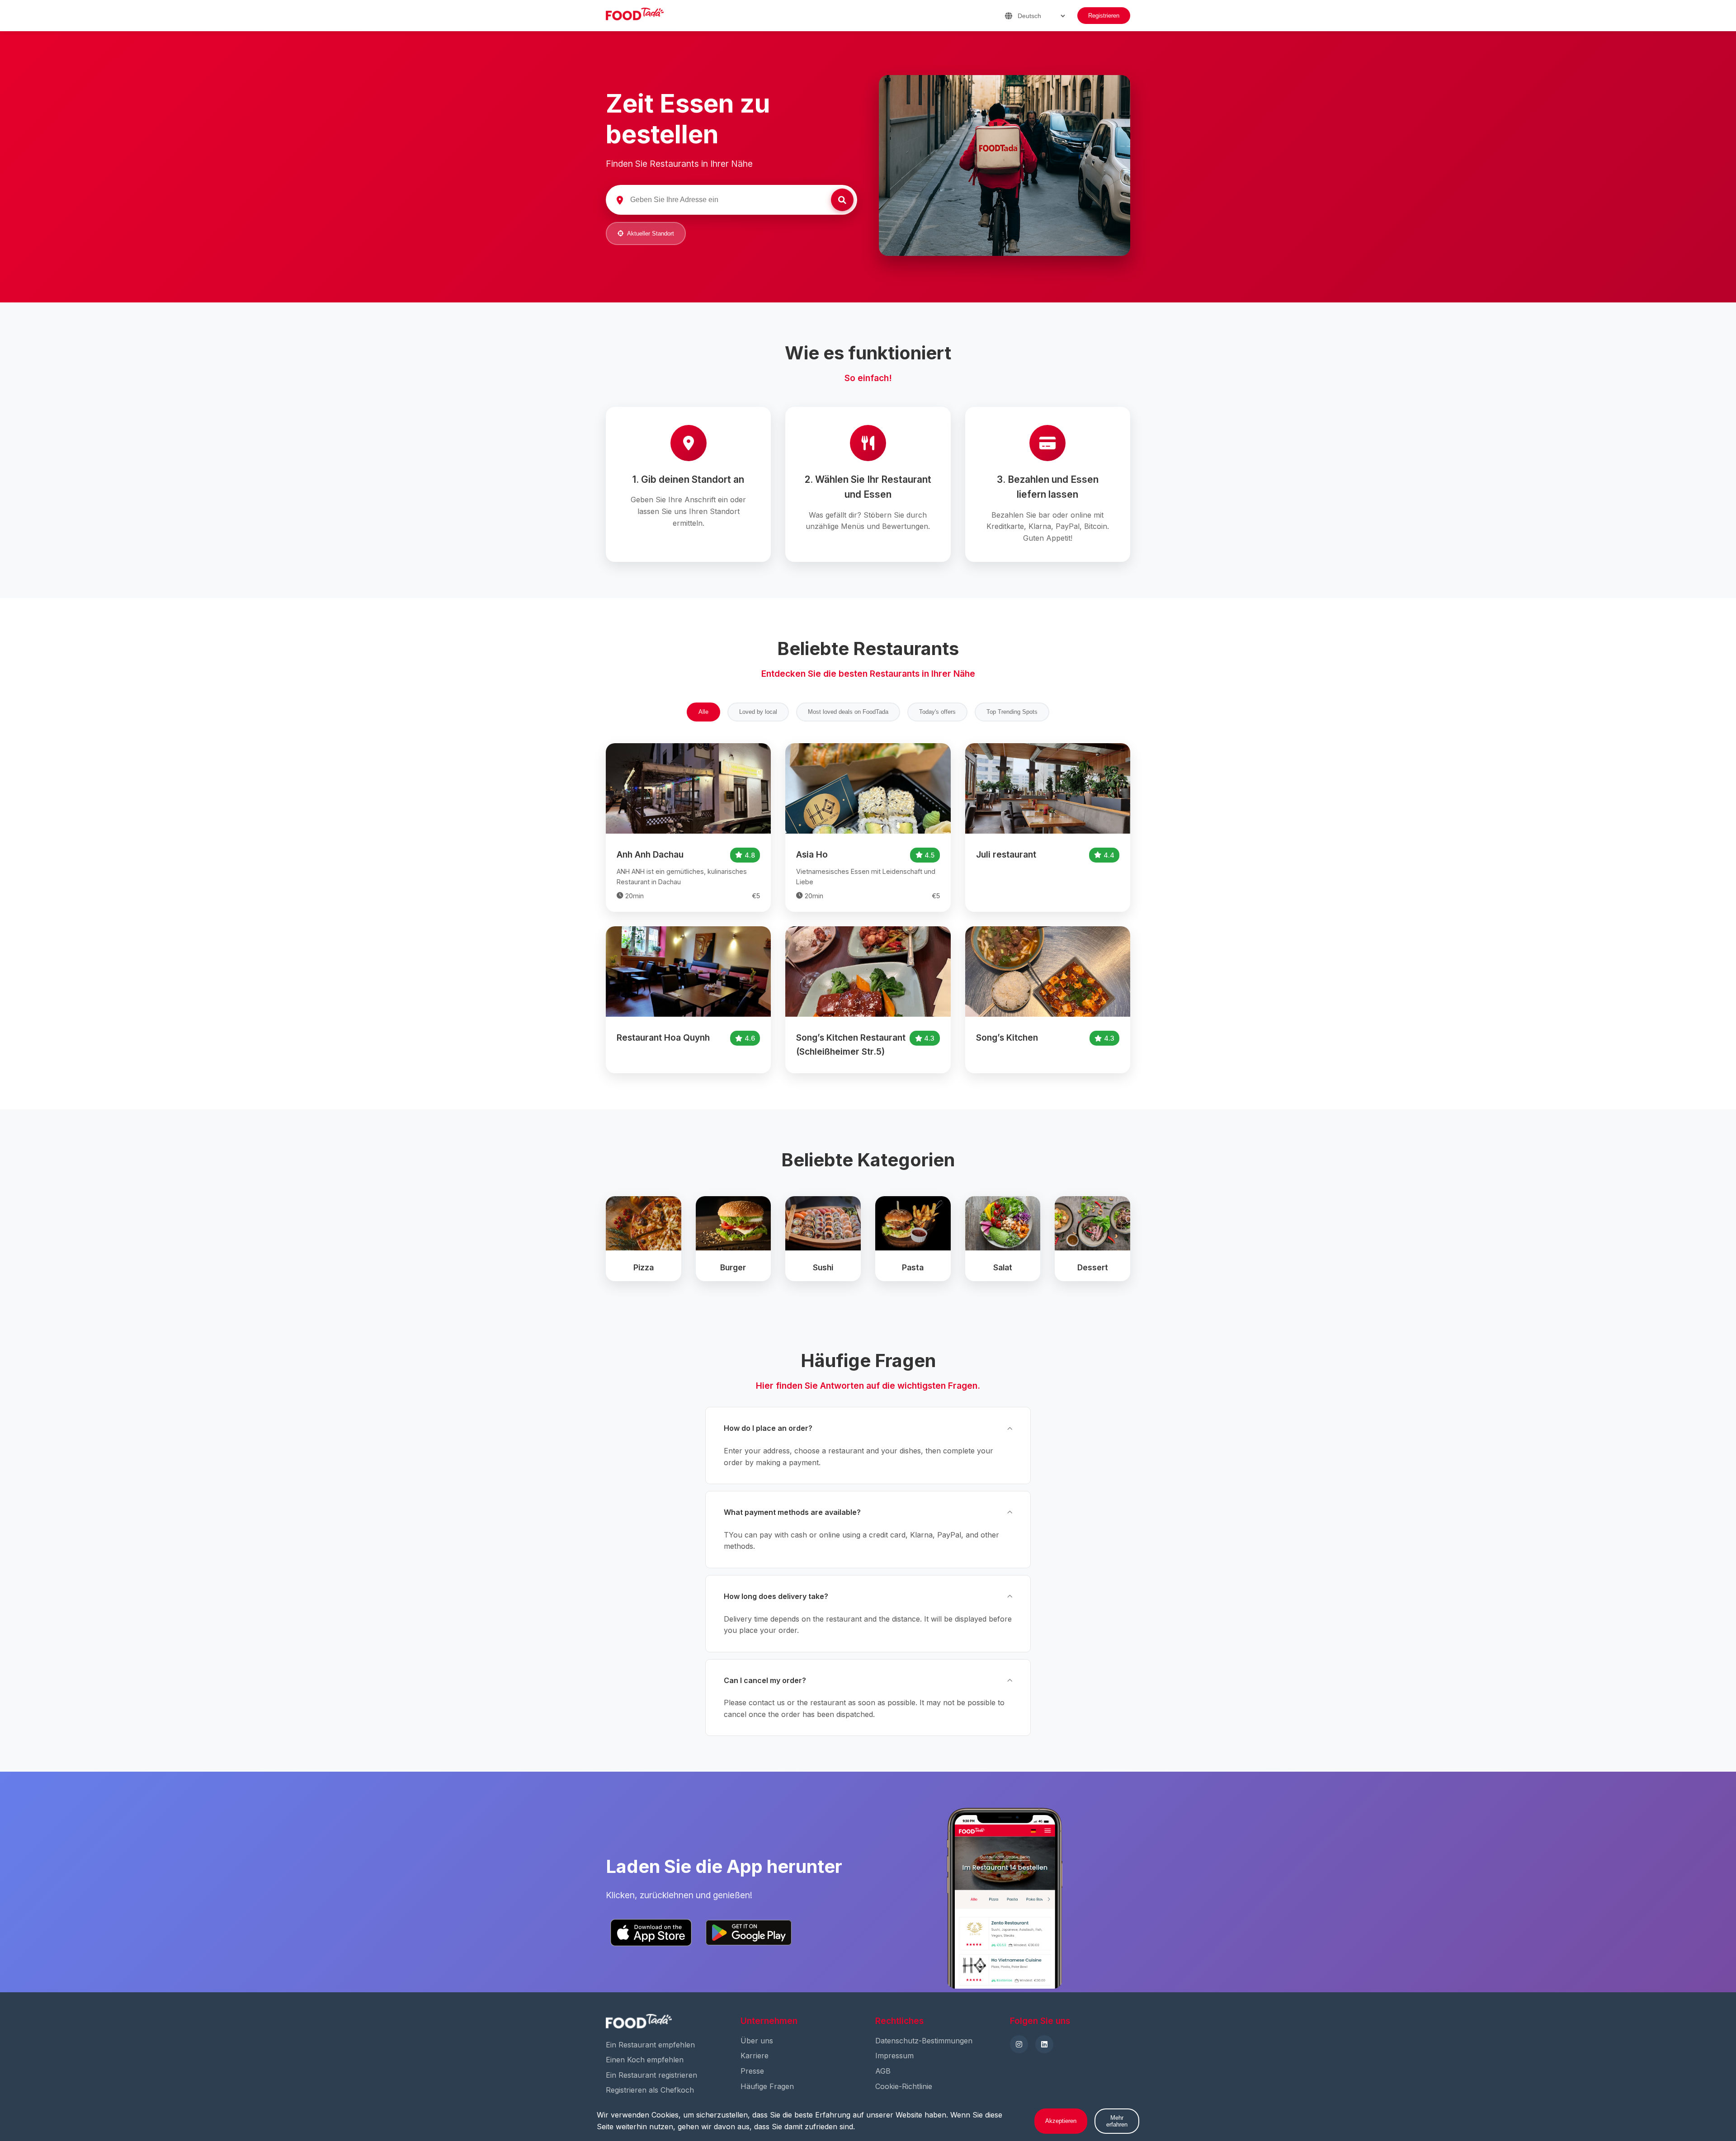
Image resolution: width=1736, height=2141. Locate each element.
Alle (703, 712)
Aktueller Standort (651, 233)
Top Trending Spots (1012, 712)
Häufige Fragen (767, 2086)
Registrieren (1104, 16)
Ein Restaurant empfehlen (650, 2045)
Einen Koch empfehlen (645, 2060)
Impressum (894, 2056)
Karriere (755, 2056)
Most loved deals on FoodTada (848, 712)
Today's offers (937, 712)
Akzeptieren (1061, 2121)
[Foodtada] (635, 16)
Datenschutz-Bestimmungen (924, 2041)
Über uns (757, 2041)
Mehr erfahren (1117, 2121)
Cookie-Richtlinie (904, 2086)
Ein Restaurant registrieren (651, 2075)
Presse (752, 2071)
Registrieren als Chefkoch (650, 2090)
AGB (883, 2071)
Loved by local (758, 712)
